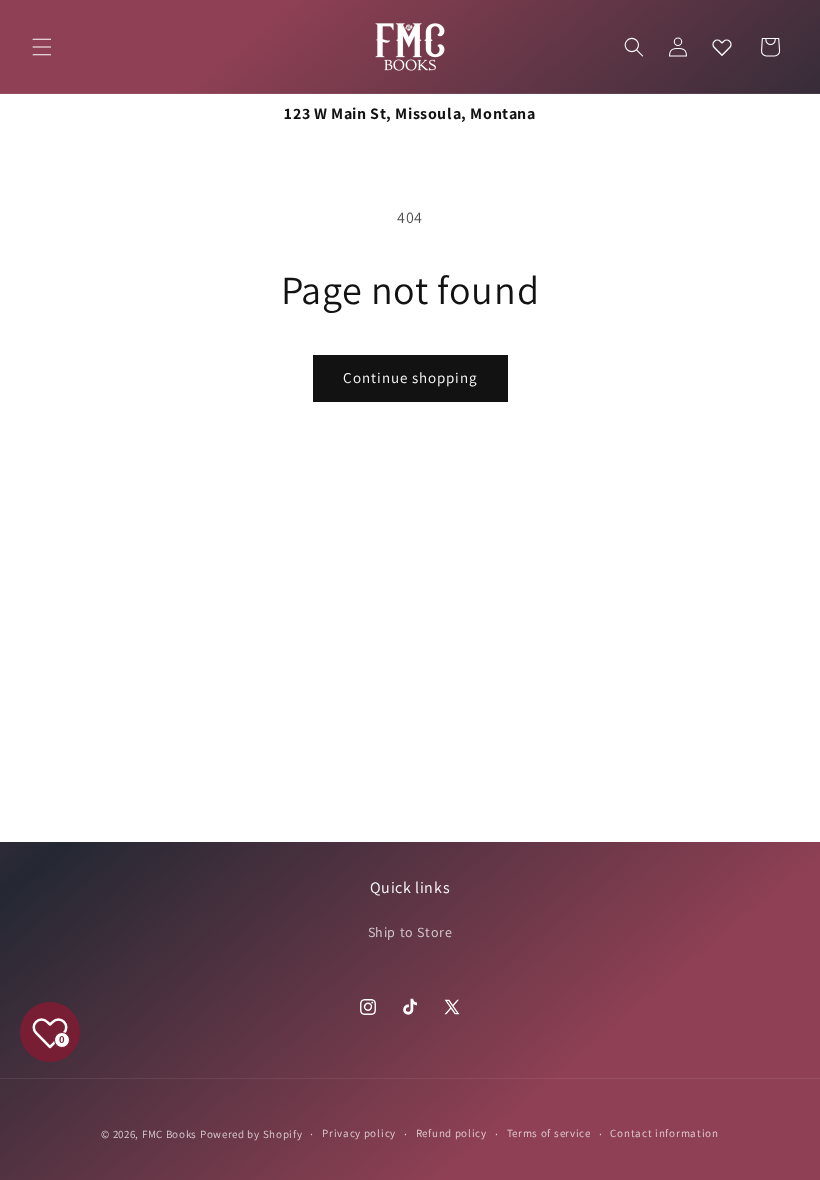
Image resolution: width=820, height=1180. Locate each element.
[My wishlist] (722, 47)
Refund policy (451, 1133)
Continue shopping (410, 377)
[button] (42, 47)
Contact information (664, 1133)
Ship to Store (410, 932)
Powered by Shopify (251, 1134)
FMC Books (169, 1134)
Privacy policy (359, 1133)
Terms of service (549, 1133)
